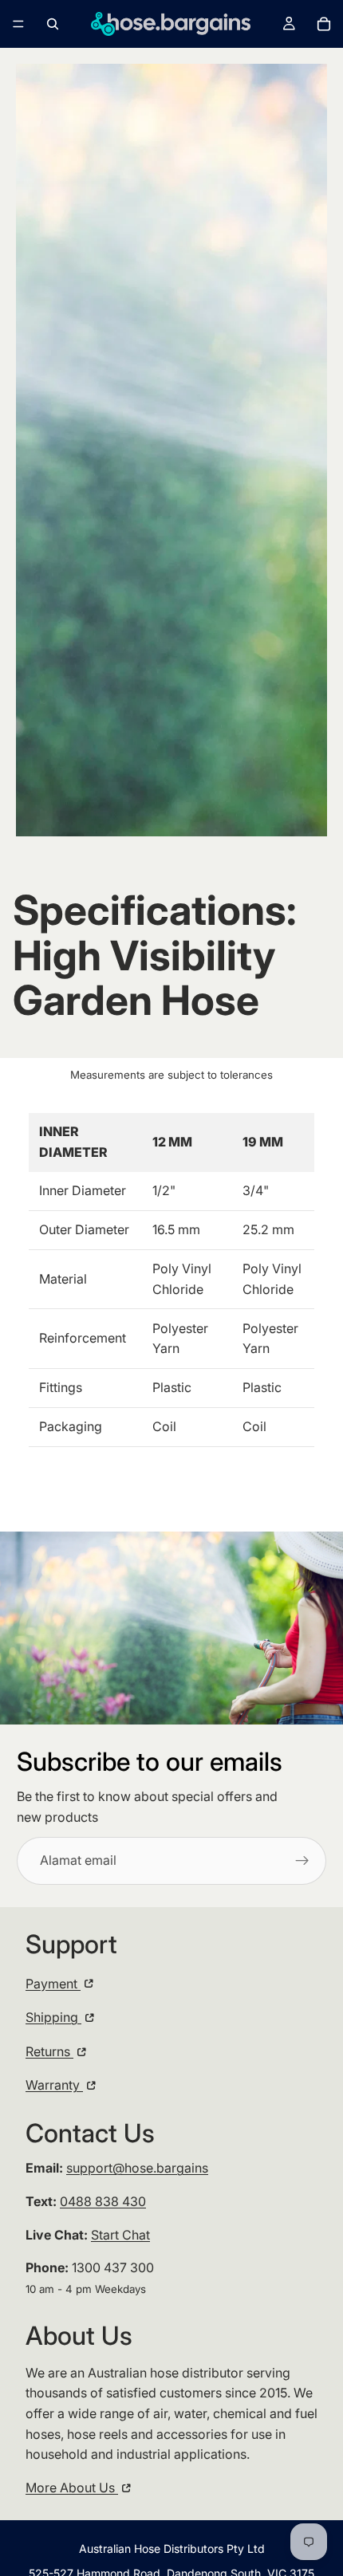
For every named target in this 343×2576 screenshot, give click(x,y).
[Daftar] (302, 1861)
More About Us (72, 2488)
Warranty (54, 2085)
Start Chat (120, 2235)
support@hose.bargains (137, 2168)
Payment (53, 1984)
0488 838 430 (103, 2201)
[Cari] (53, 24)
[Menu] (18, 24)
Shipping (53, 2017)
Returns (49, 2051)
